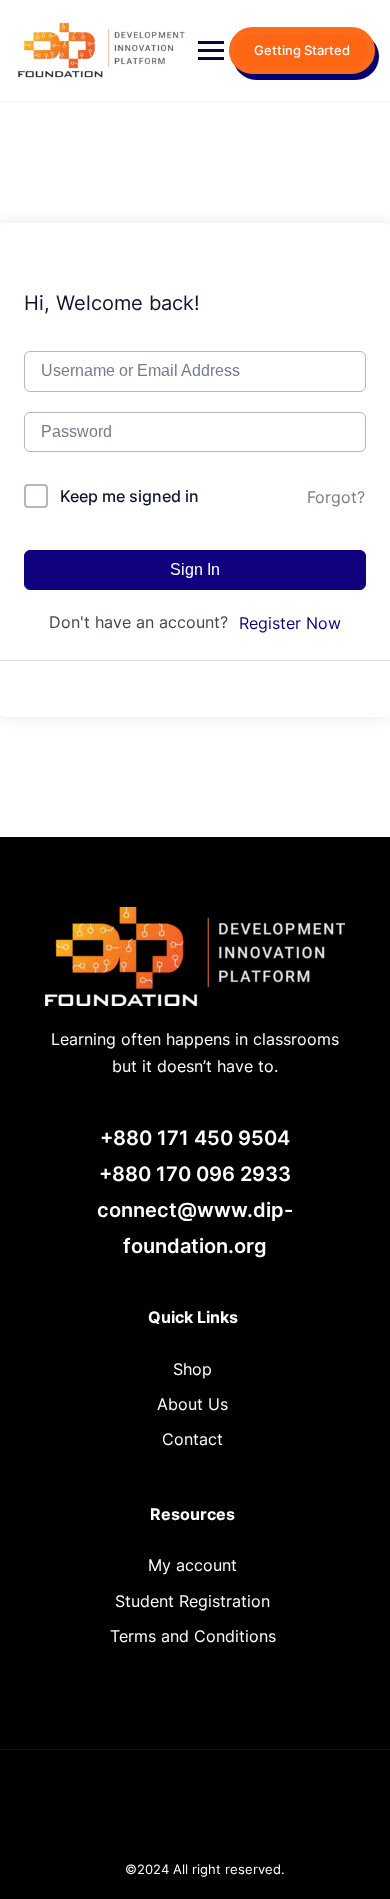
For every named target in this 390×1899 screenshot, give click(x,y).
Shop (192, 1369)
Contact (192, 1439)
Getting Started (302, 50)
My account (192, 1565)
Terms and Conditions (193, 1636)
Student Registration (192, 1601)
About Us (192, 1404)
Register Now (290, 623)
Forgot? (336, 497)
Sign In (195, 569)
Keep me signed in (129, 496)
